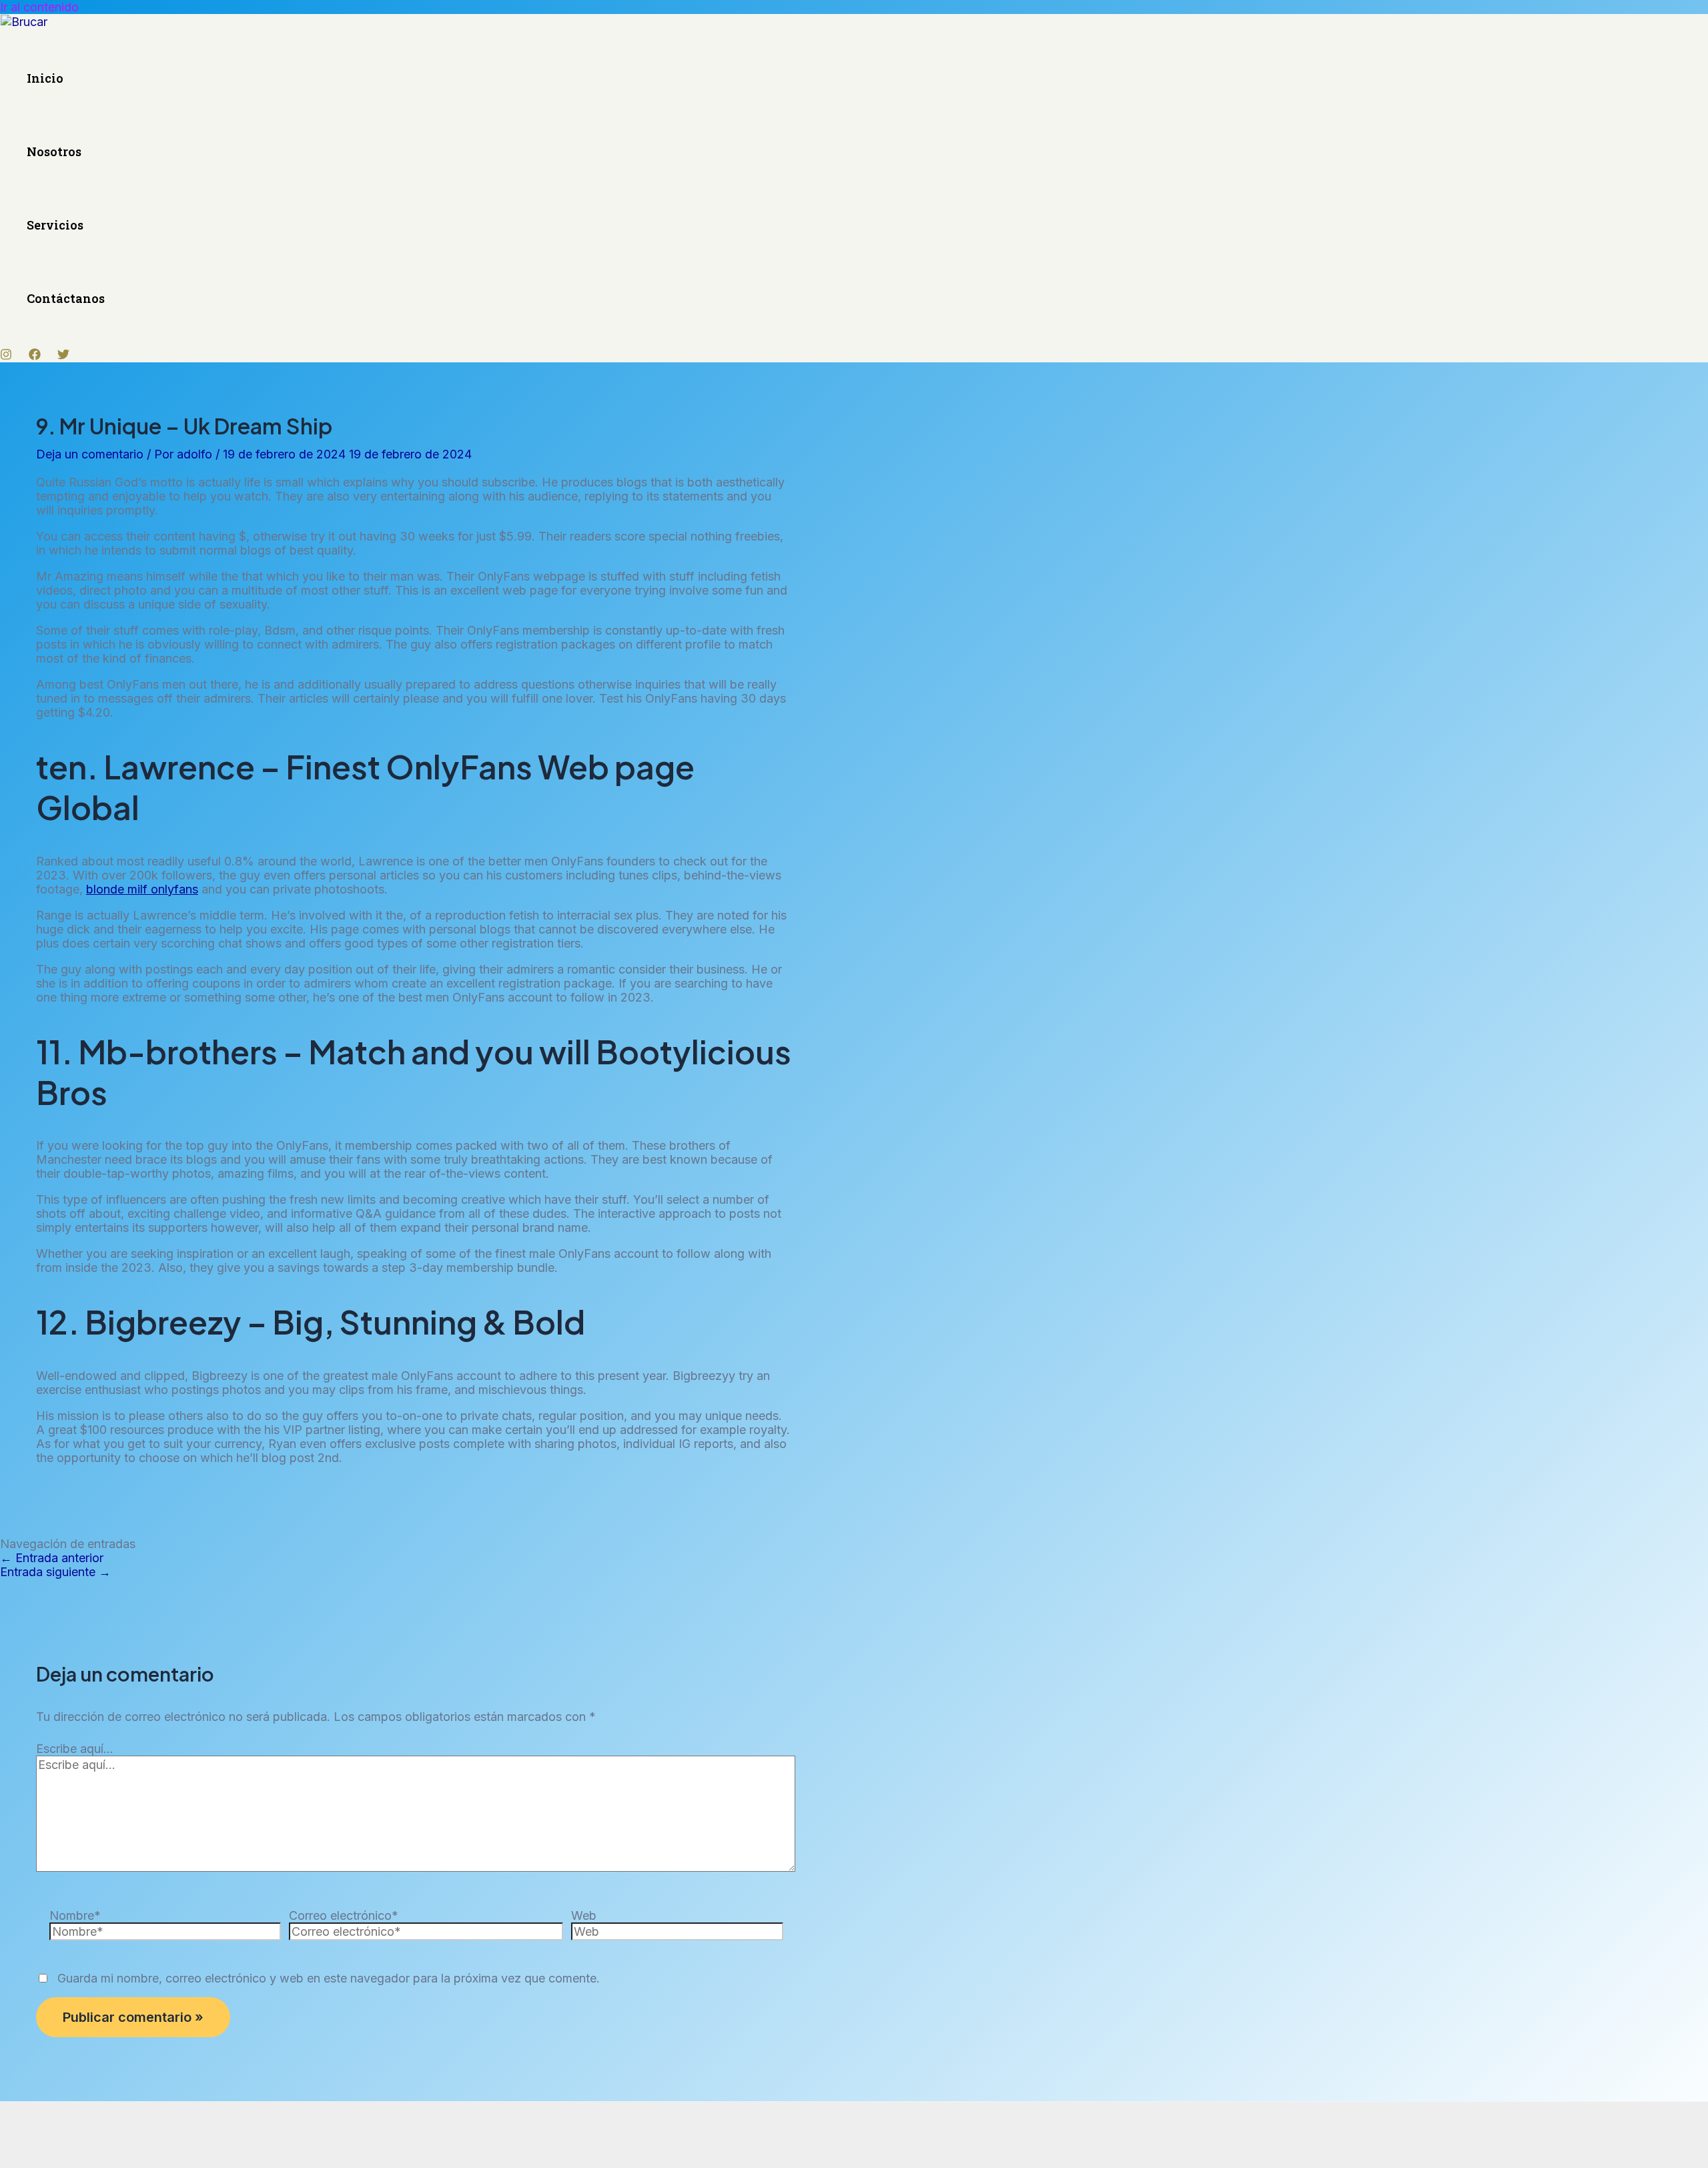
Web (584, 1915)
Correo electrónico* (344, 1915)
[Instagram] (6, 356)
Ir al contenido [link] (39, 7)
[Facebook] (35, 356)
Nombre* (75, 1915)
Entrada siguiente (55, 1572)
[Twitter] (63, 356)
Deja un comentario (90, 454)
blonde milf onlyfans (142, 889)
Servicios (55, 225)
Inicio (45, 78)
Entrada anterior (52, 1558)
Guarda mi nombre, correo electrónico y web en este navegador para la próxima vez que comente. (329, 1978)
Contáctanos (66, 298)
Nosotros (54, 151)
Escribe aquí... (75, 1749)
